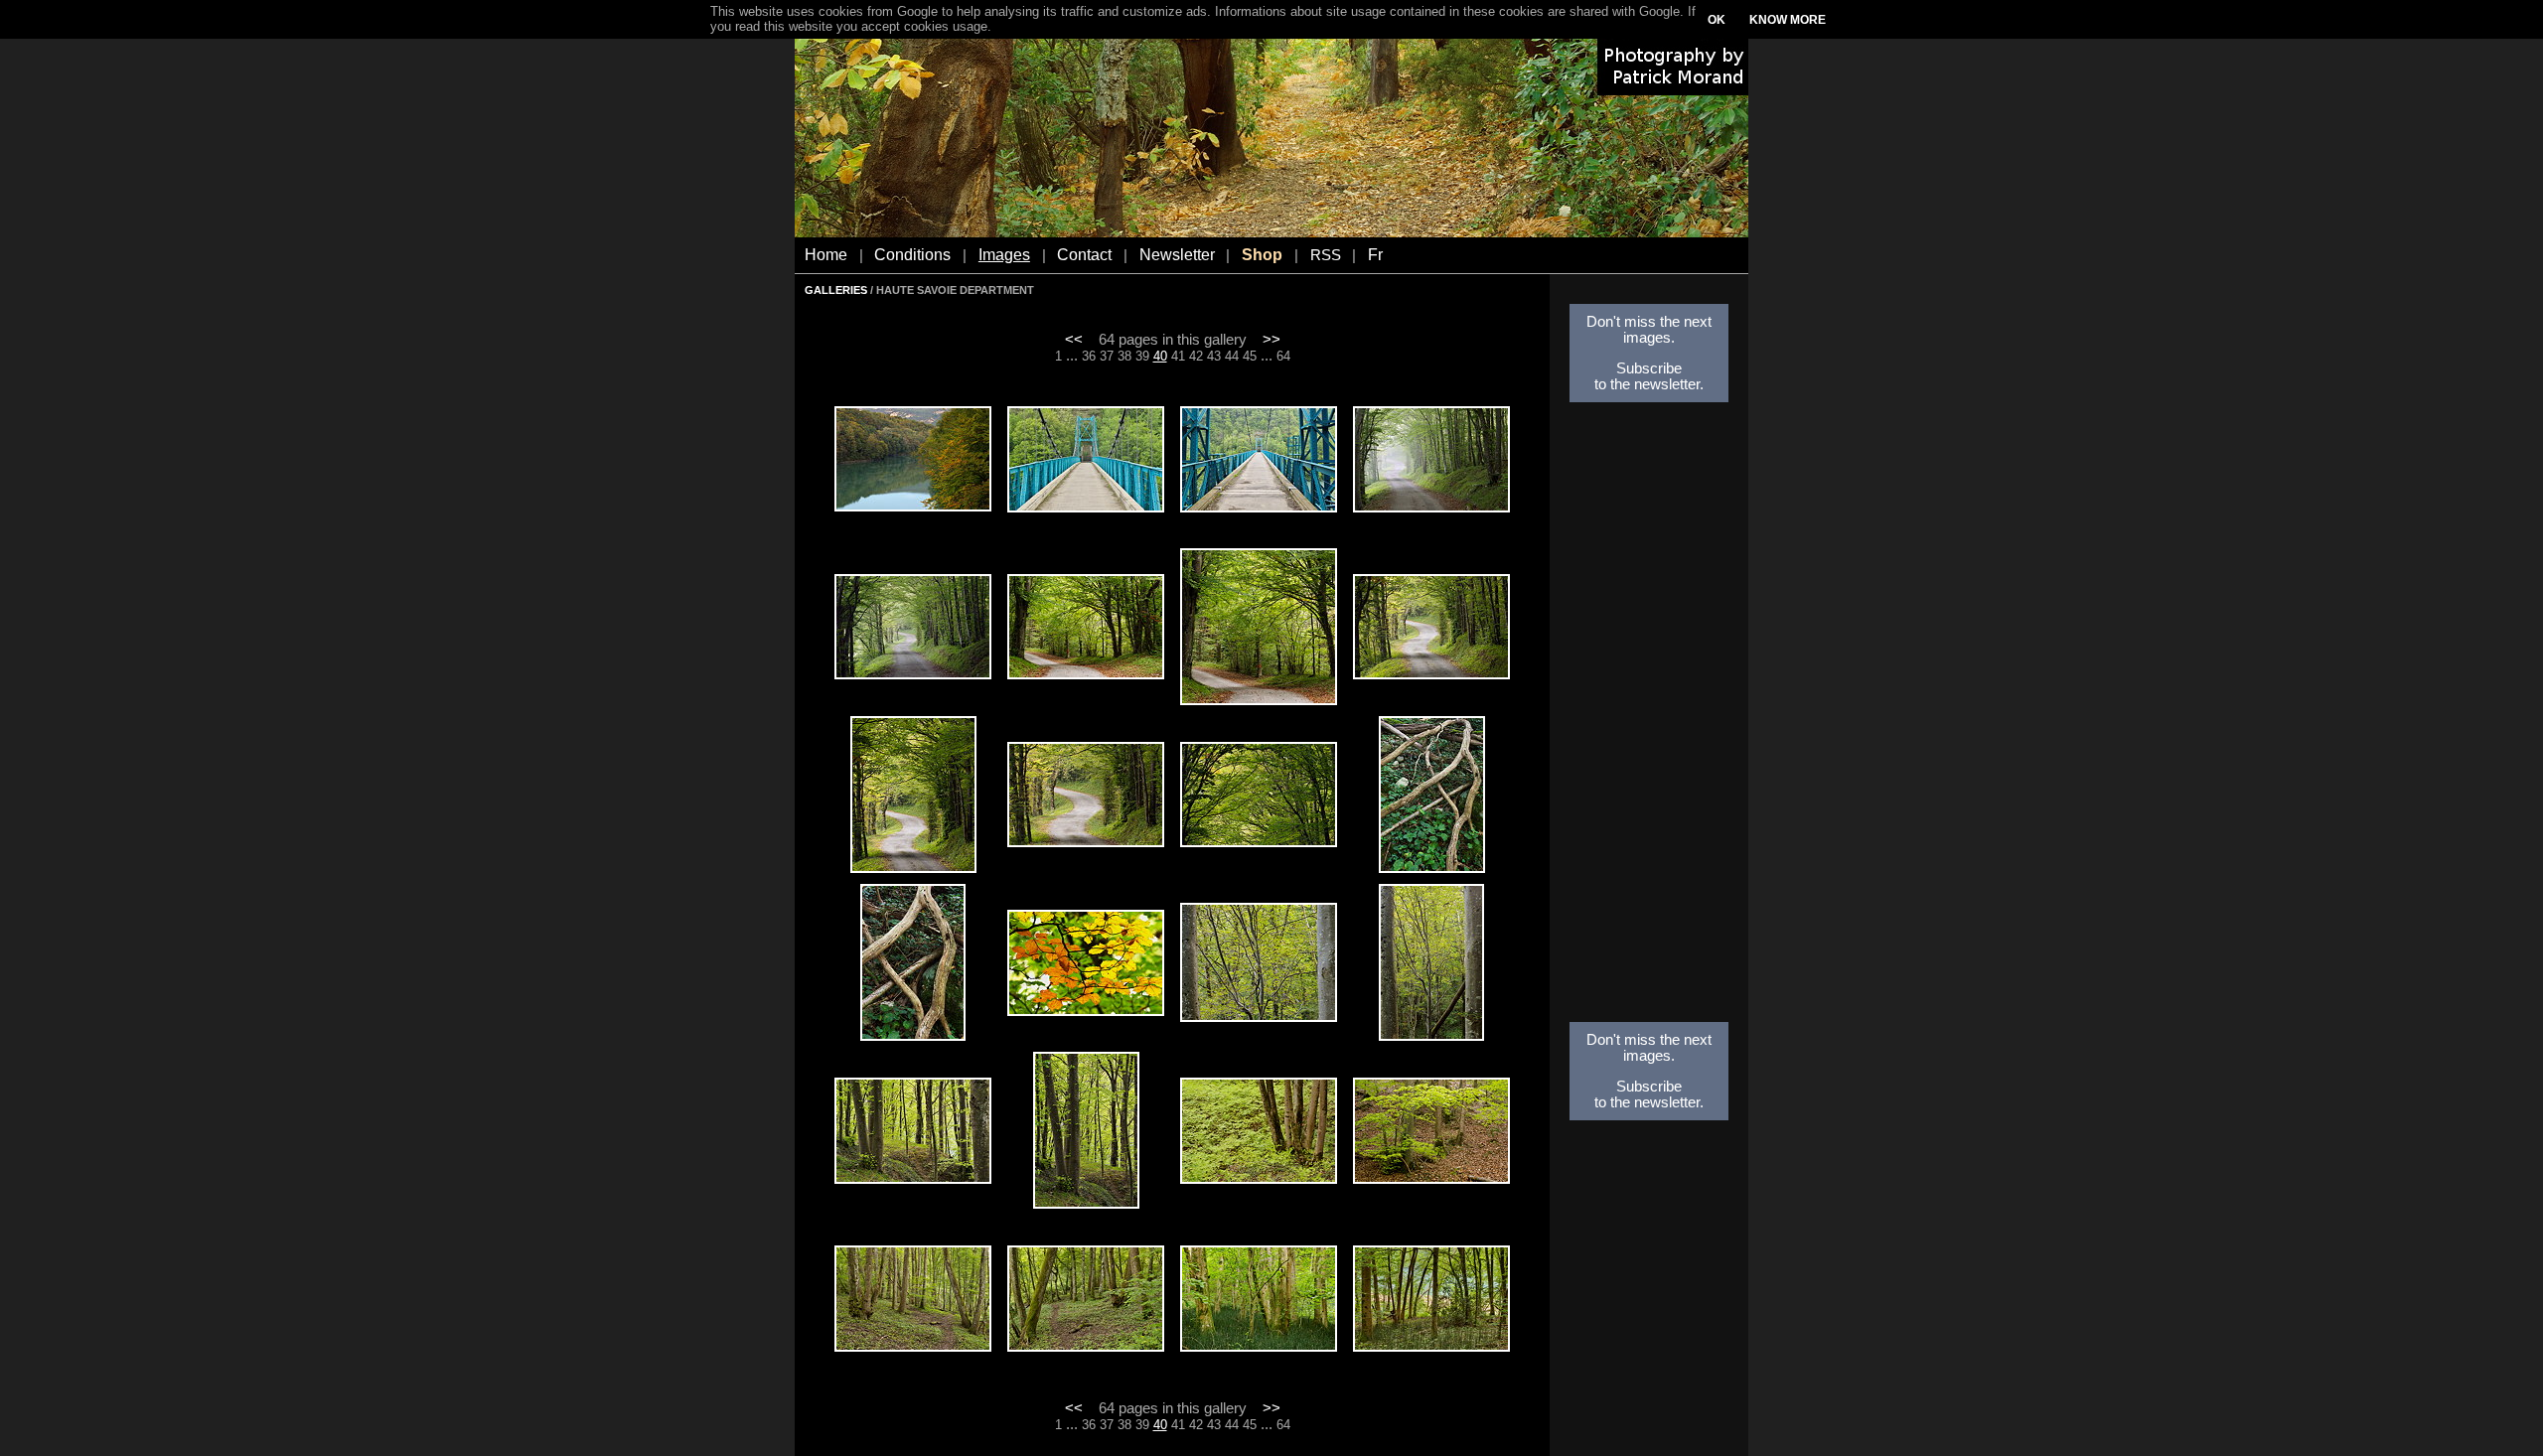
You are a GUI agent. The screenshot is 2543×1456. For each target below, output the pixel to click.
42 (1196, 356)
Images (1004, 255)
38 (1124, 356)
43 (1214, 356)
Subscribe (1649, 368)
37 (1107, 356)
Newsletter (1177, 255)
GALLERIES (836, 290)
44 (1232, 356)
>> (1271, 340)
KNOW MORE (1788, 20)
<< (1074, 340)
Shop (1262, 255)
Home (826, 255)
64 (1283, 356)
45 (1250, 356)
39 (1142, 356)
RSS (1326, 255)
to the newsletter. (1649, 384)
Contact (1084, 255)
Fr (1375, 255)
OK (1717, 20)
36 (1089, 356)
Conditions (912, 255)
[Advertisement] (1649, 718)
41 (1178, 356)
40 (1160, 356)
